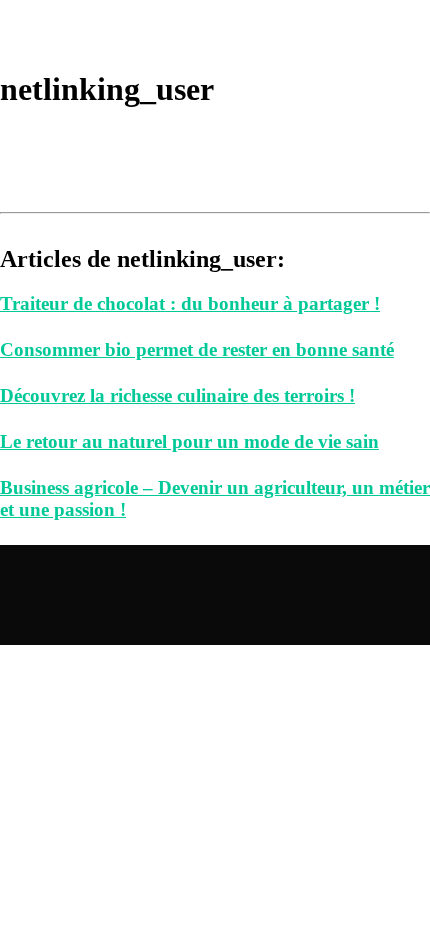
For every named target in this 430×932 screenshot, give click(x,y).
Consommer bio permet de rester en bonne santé (197, 349)
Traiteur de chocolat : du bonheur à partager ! (190, 303)
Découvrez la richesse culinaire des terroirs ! (177, 395)
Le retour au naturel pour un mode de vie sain (189, 441)
